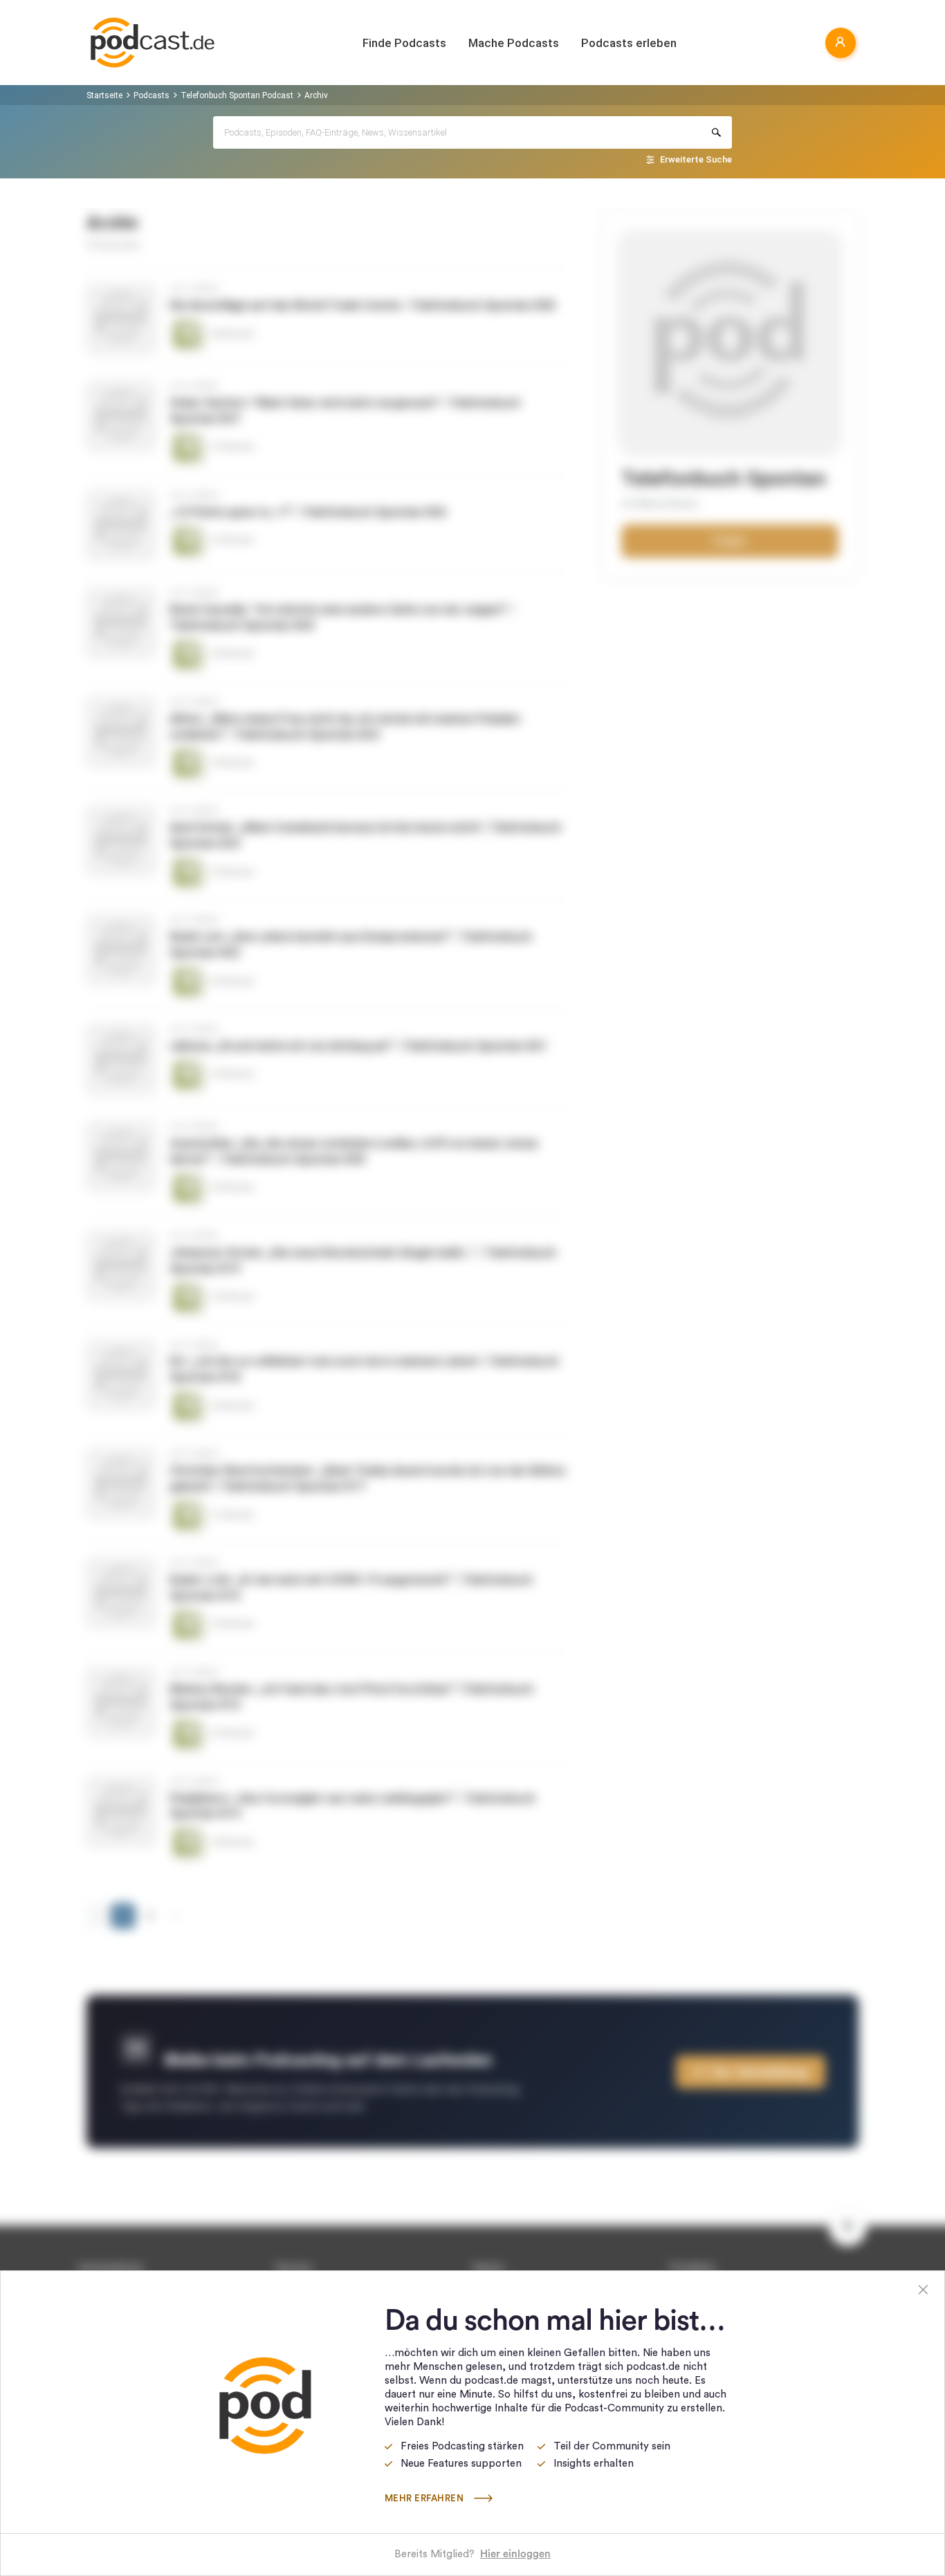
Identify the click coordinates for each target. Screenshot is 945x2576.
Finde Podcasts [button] (404, 43)
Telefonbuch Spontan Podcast (237, 95)
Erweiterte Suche (696, 159)
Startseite (104, 95)
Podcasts (152, 95)
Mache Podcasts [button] (514, 43)
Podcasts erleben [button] (629, 43)
